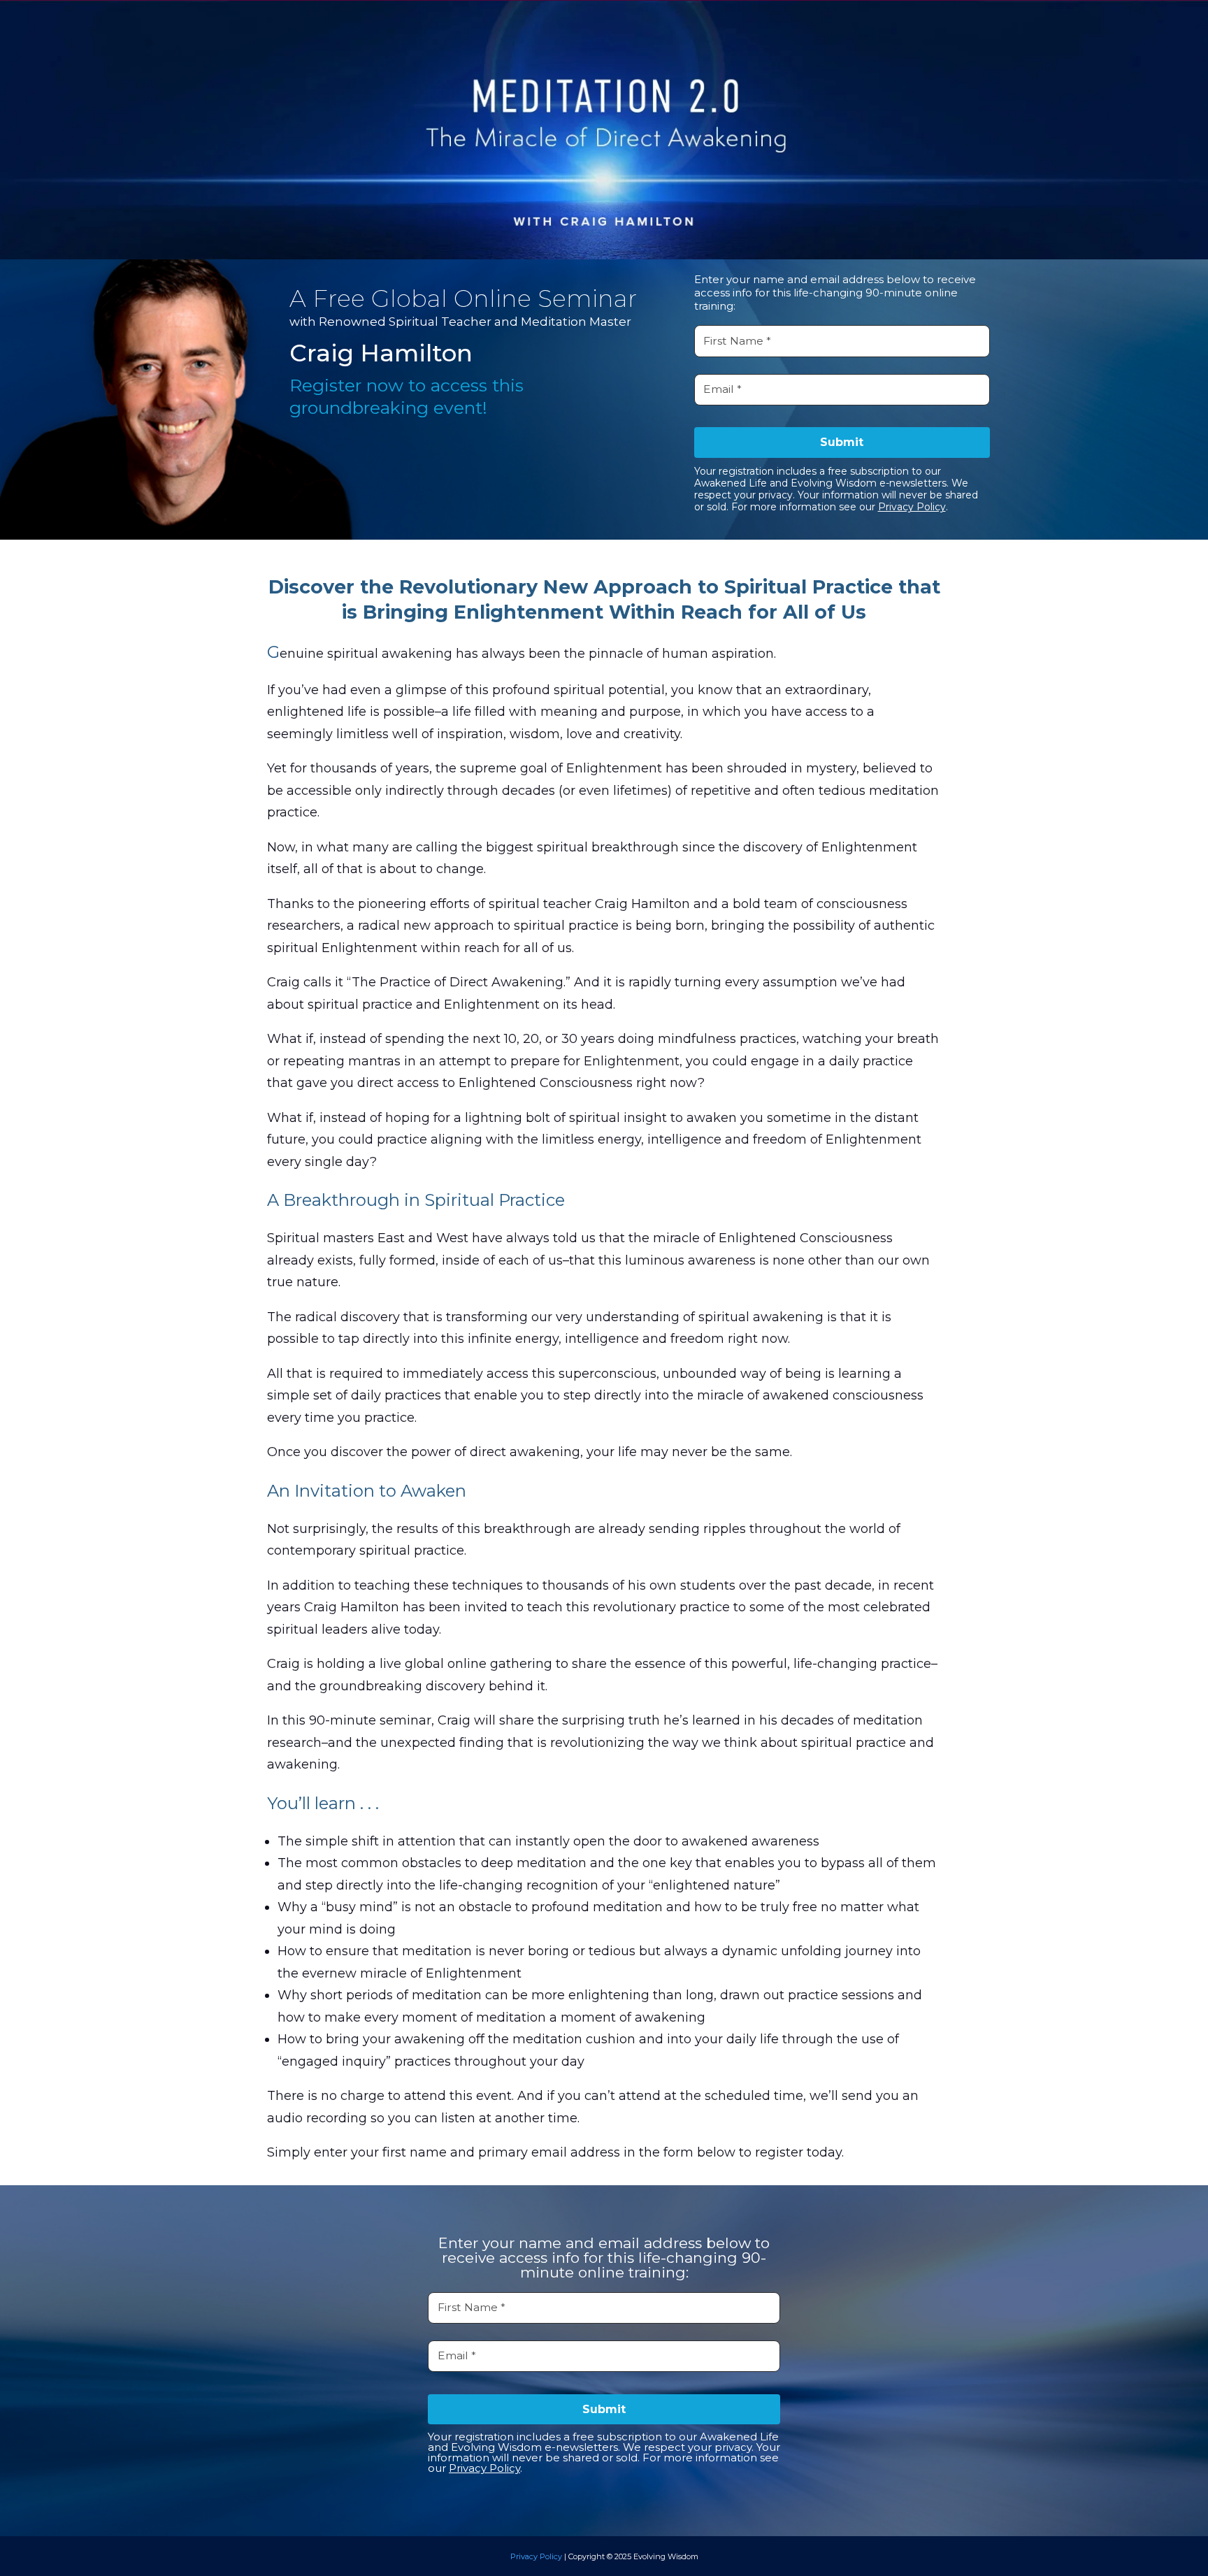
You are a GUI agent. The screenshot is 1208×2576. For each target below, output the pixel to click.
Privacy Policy (912, 507)
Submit (842, 442)
